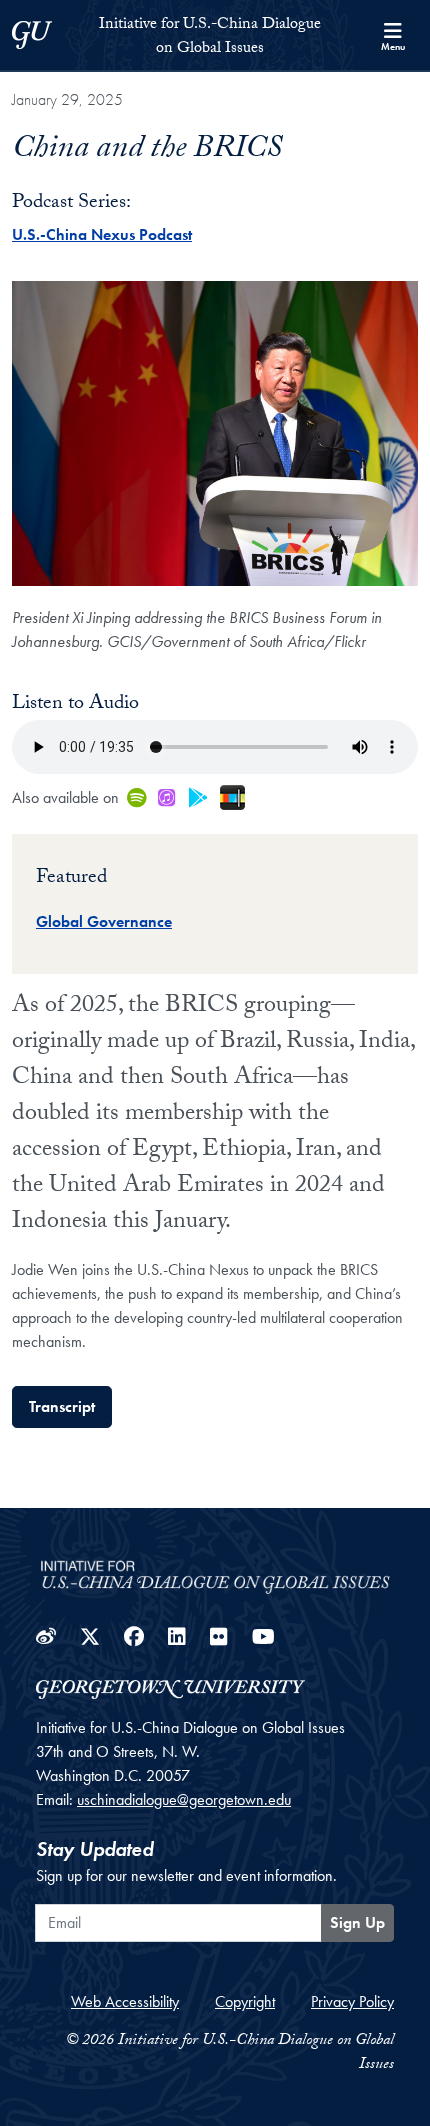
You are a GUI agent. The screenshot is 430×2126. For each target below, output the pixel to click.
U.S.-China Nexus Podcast (102, 234)
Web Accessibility (125, 2001)
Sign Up (357, 1922)
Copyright (245, 2001)
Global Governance (104, 921)
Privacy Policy (352, 2001)
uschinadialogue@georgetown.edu (184, 1799)
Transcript (62, 1406)
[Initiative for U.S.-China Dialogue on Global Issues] (215, 1570)
